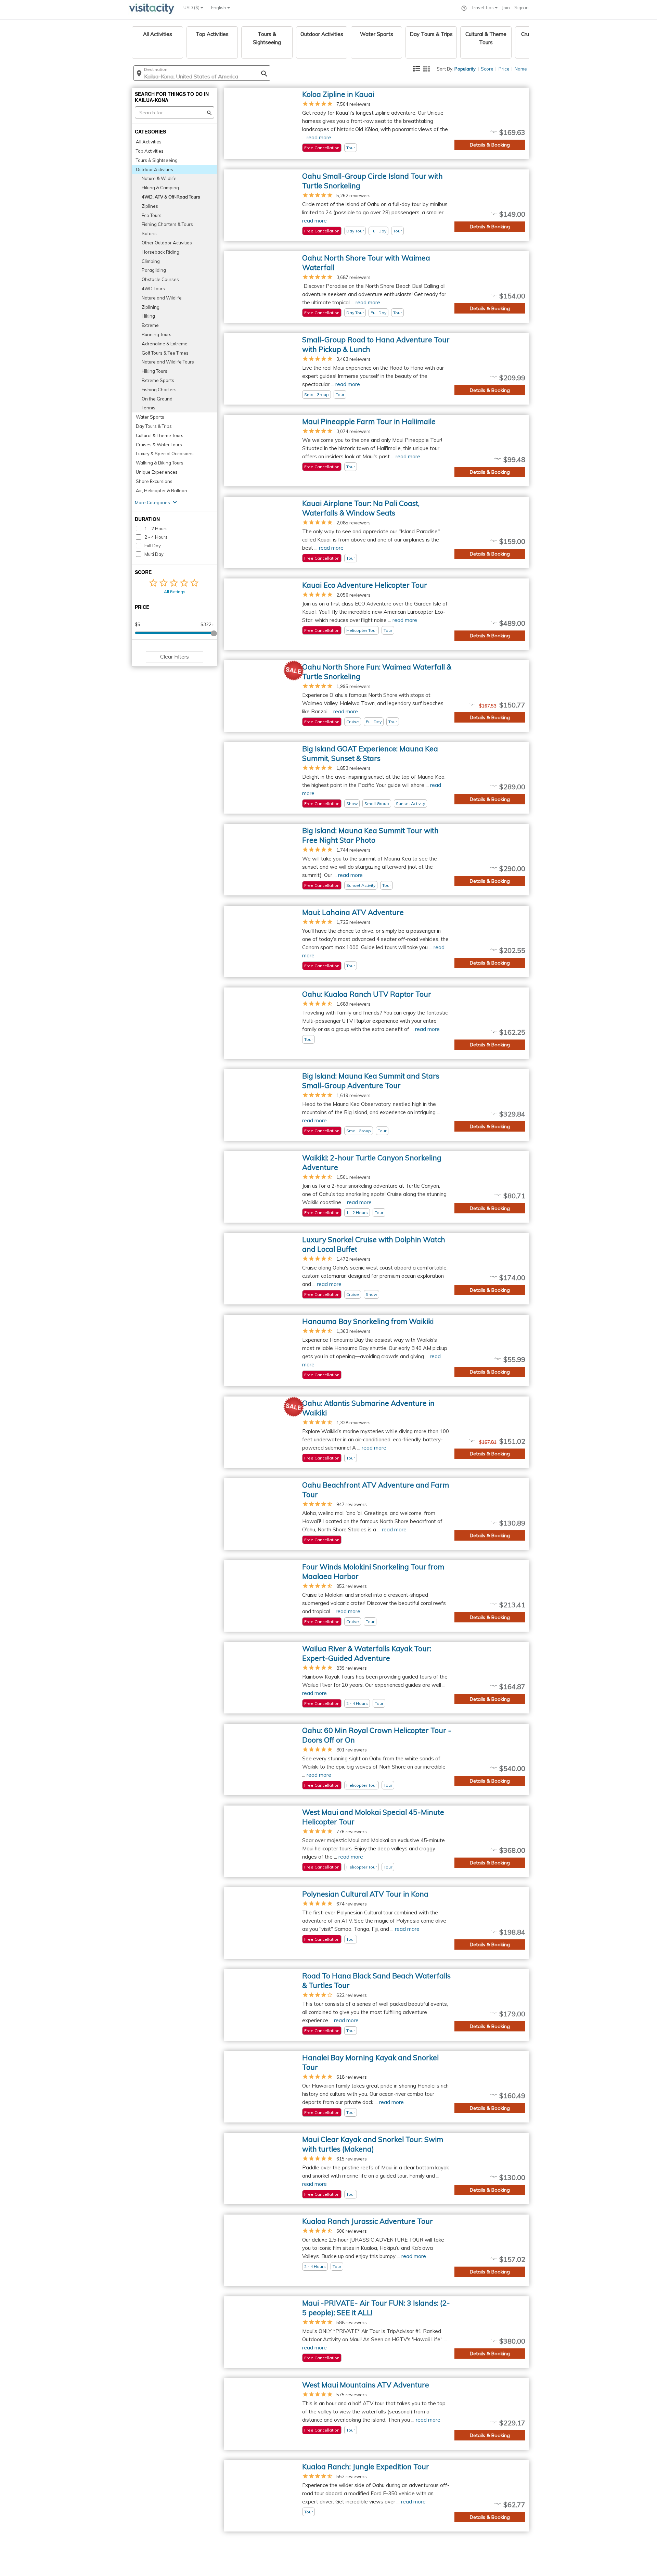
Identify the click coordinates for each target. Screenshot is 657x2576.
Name (521, 69)
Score (487, 69)
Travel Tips (483, 8)
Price (504, 69)
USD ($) (192, 8)
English (219, 8)
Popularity (465, 69)
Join (506, 8)
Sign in (521, 8)
